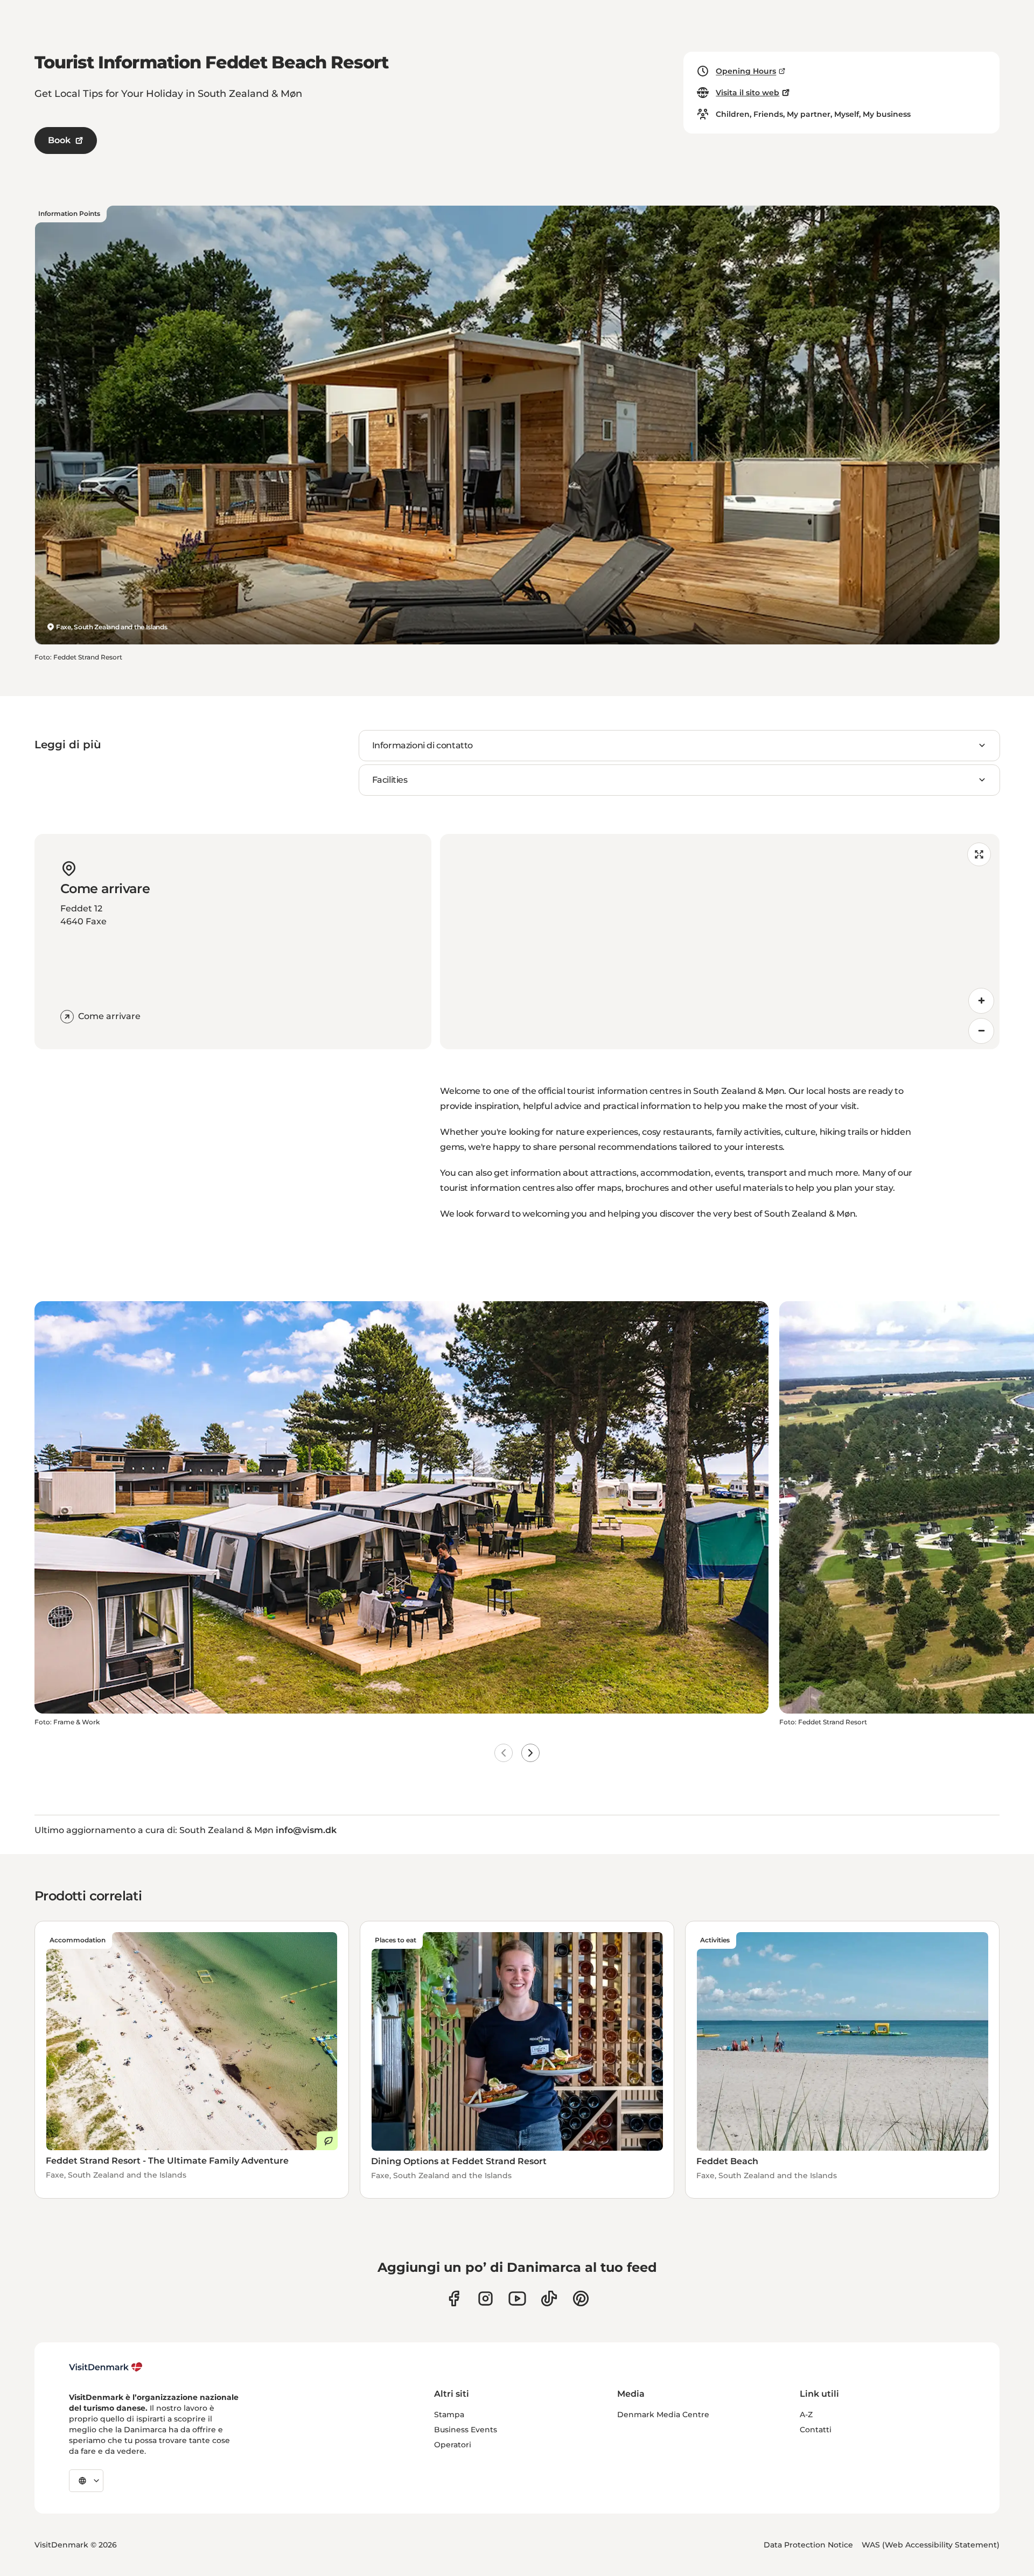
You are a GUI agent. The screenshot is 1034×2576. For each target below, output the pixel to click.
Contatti (816, 2430)
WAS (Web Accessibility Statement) (931, 2545)
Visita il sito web (747, 93)
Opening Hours (746, 71)
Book (59, 140)
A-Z (806, 2414)
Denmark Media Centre (663, 2414)
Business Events (466, 2430)
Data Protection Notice (808, 2545)
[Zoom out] (981, 1031)
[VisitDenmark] (106, 2367)
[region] (720, 942)
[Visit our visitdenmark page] (517, 2298)
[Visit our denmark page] (454, 2298)
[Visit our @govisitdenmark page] (549, 2298)
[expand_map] (979, 854)
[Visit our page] (485, 2298)
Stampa (449, 2414)
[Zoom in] (981, 1001)
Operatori (453, 2445)
